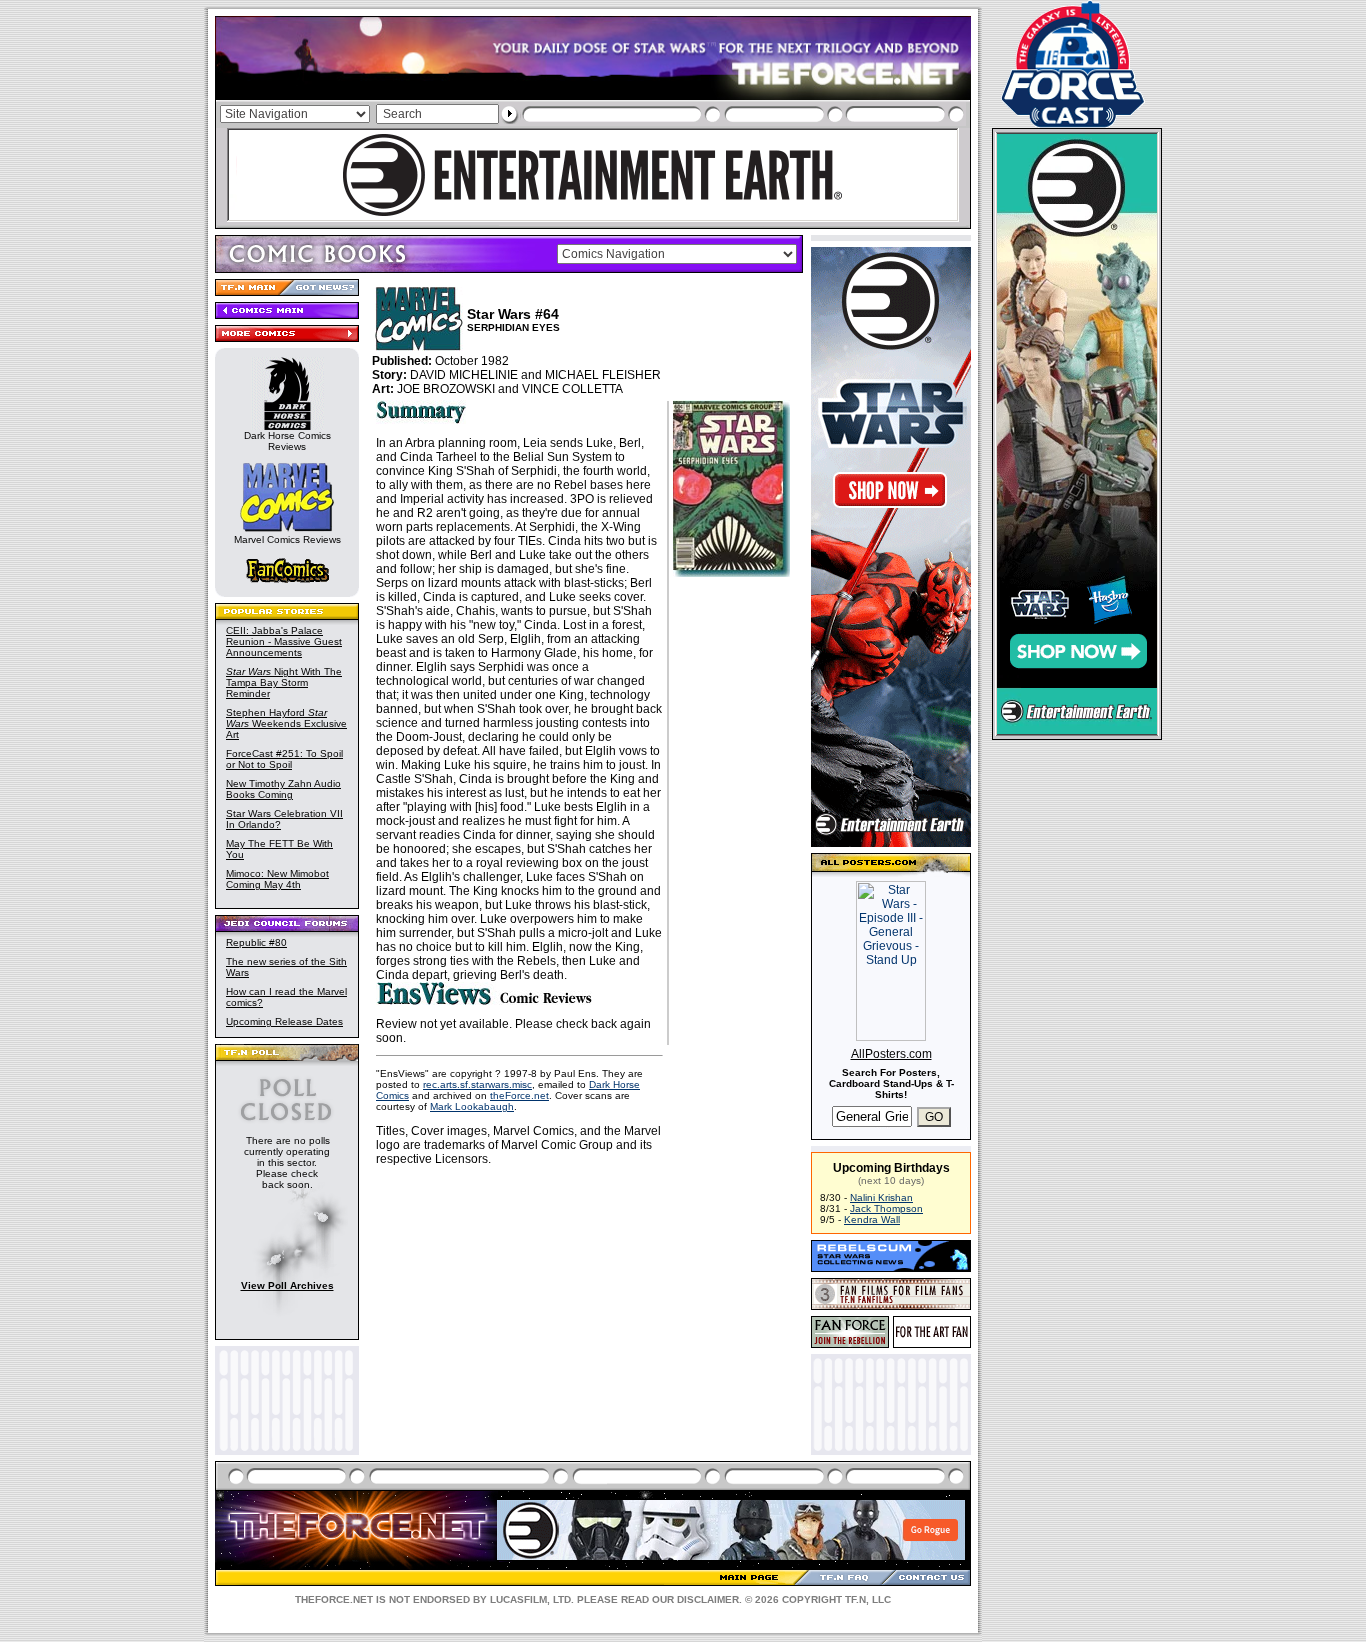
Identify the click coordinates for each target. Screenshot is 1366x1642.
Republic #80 (256, 942)
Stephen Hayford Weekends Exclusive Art (286, 723)
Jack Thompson (886, 1208)
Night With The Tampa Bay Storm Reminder (284, 682)
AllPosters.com (891, 1054)
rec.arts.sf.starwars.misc (477, 1084)
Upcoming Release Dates (284, 1021)
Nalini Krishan (881, 1197)
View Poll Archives (287, 1285)
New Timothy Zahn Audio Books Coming (283, 789)
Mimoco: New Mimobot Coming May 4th (277, 879)
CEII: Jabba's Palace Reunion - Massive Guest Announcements (284, 641)
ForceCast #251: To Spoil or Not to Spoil (284, 759)
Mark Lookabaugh (472, 1106)
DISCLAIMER (708, 1599)
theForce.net (519, 1095)
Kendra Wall (872, 1219)
